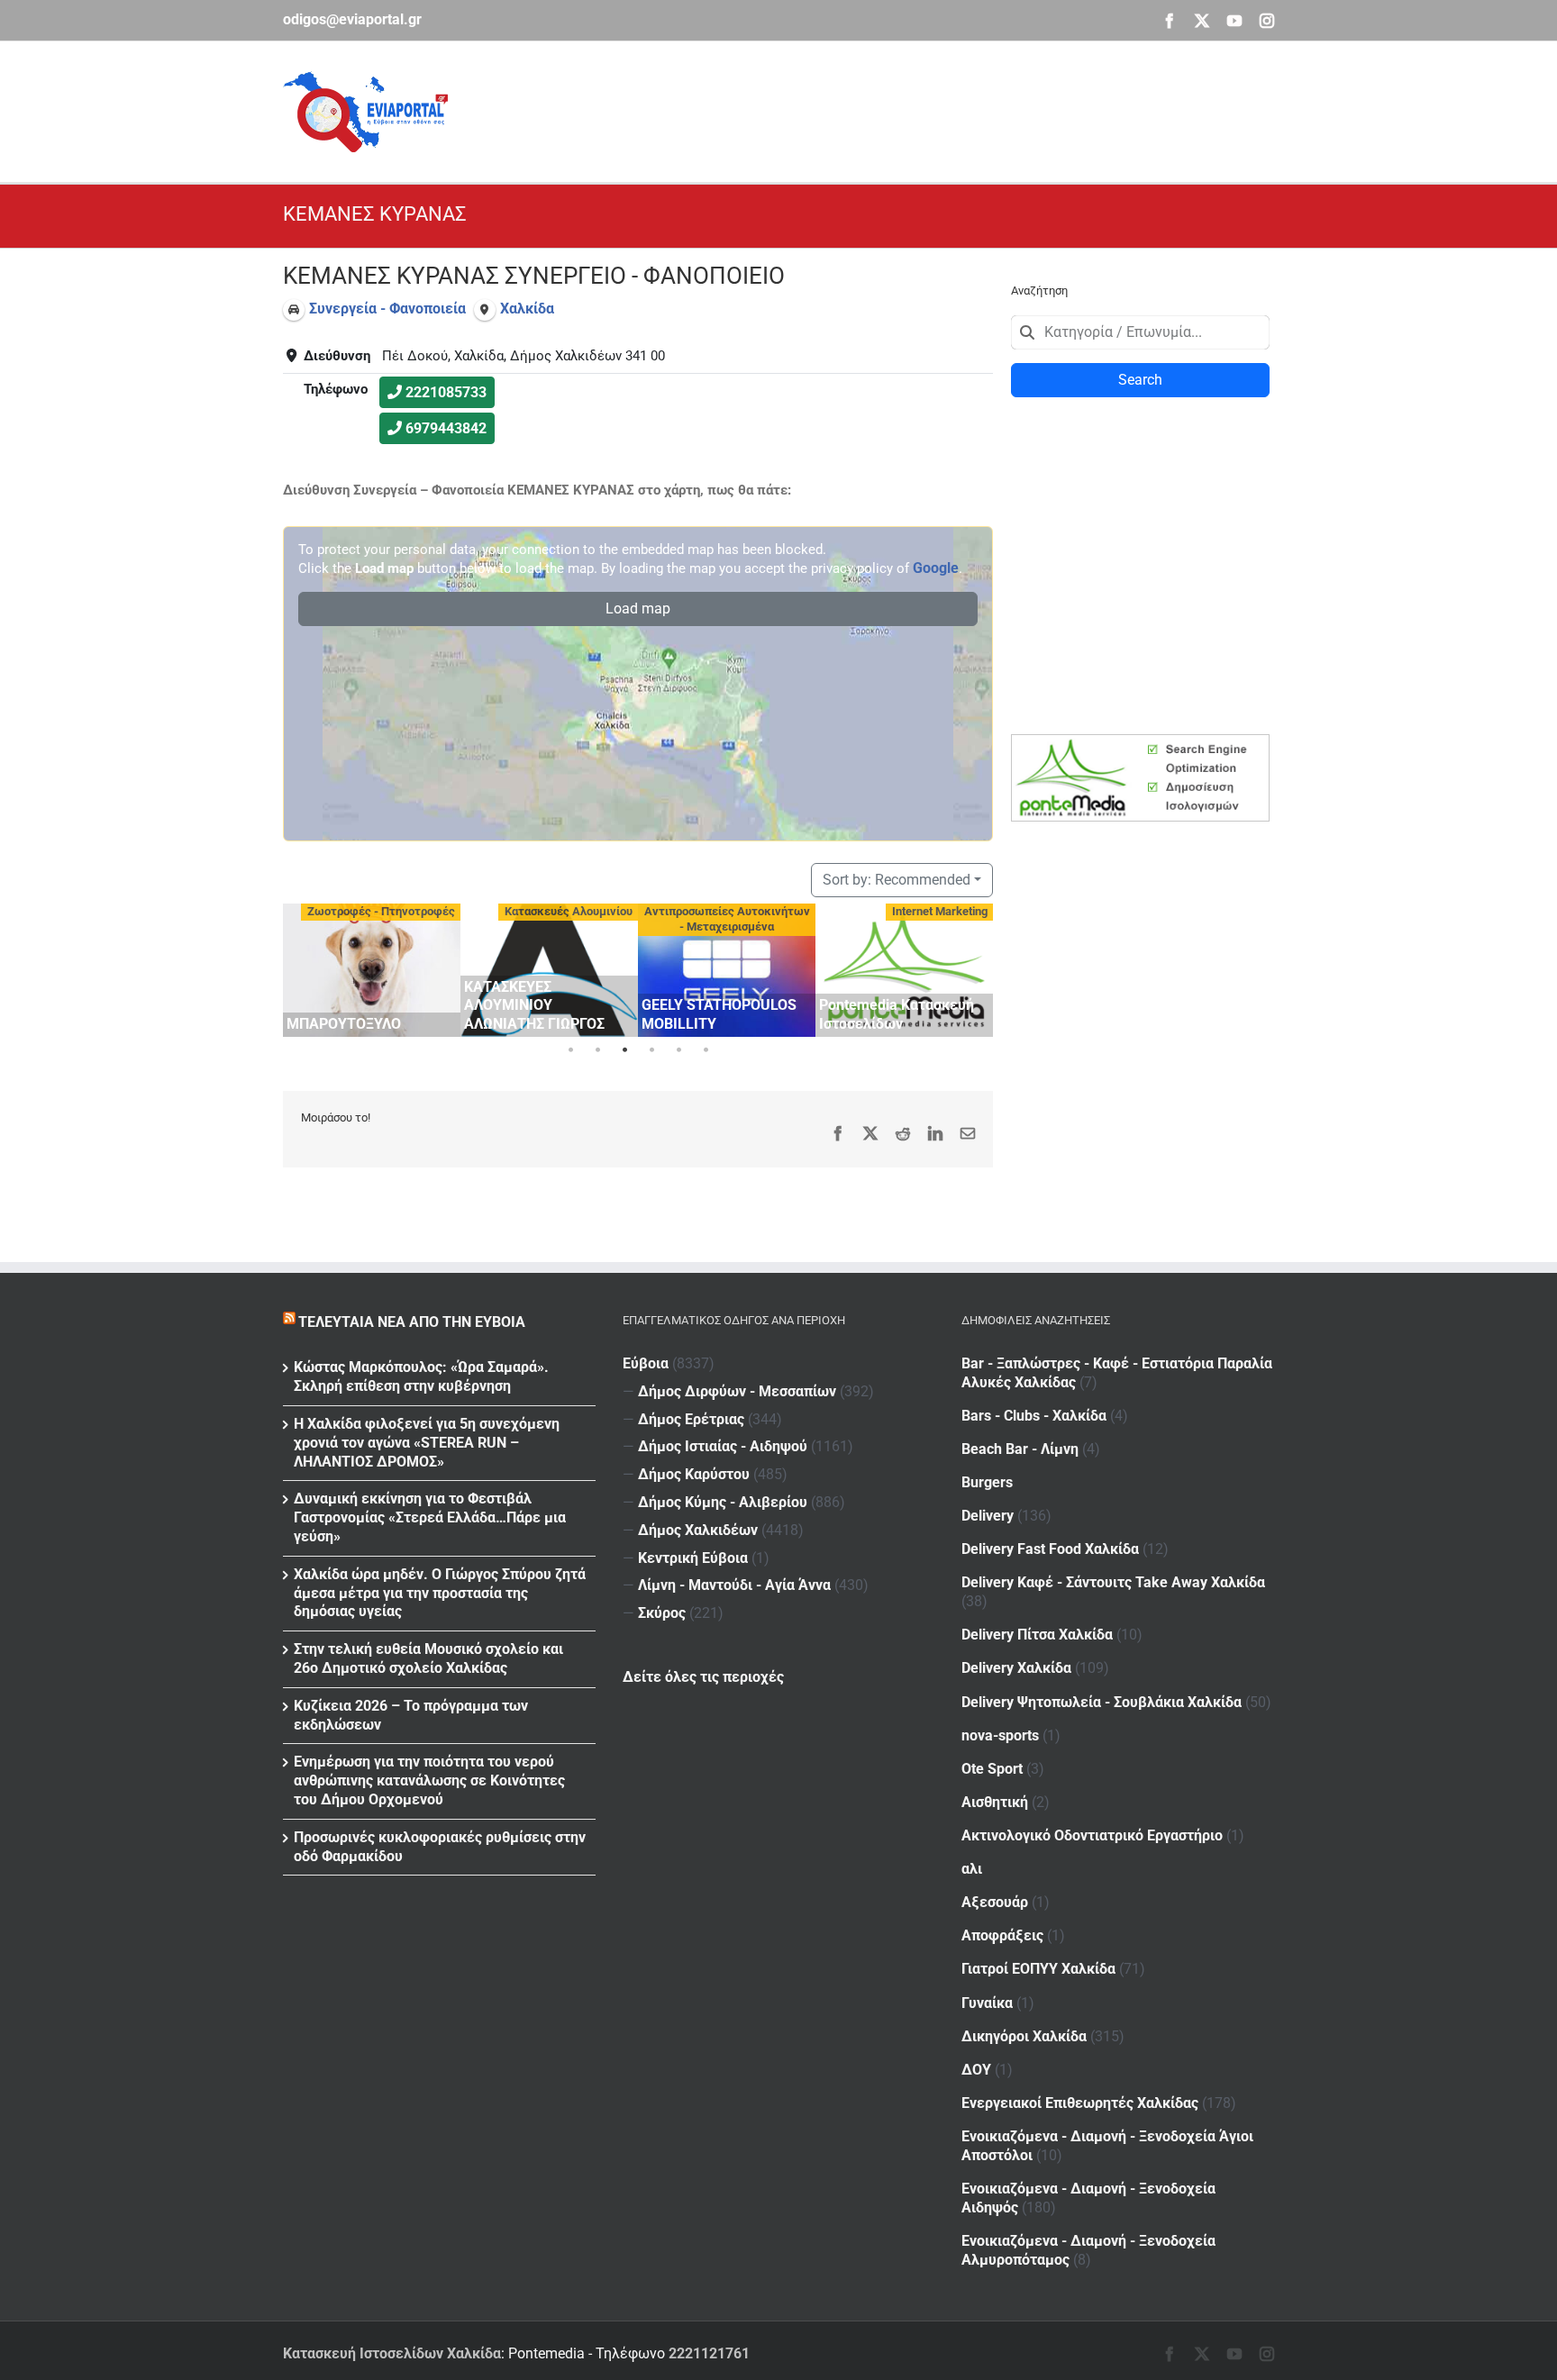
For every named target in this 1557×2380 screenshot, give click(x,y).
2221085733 (446, 392)
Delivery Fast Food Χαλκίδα (1050, 1549)
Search (1140, 380)
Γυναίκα (987, 2003)
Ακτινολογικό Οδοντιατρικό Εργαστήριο (1092, 1835)
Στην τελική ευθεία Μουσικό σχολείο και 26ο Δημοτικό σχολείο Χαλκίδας (428, 1658)
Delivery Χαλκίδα (1016, 1668)
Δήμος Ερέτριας (691, 1419)
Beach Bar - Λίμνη (1020, 1449)
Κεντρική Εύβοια (693, 1558)
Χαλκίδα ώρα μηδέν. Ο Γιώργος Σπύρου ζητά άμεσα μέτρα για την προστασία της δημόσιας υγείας (440, 1593)
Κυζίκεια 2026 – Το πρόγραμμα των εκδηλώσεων (411, 1715)
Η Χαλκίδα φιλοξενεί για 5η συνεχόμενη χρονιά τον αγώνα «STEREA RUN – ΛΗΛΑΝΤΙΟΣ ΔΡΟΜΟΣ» (427, 1443)
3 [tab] (624, 1050)
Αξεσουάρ (995, 1902)
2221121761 (709, 2353)
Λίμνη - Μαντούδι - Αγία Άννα (734, 1585)
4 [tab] (651, 1050)
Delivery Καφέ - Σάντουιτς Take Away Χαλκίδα (1113, 1582)
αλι (972, 1869)
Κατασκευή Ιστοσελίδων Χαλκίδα (392, 2353)
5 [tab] (678, 1050)
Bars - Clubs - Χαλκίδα (1034, 1416)
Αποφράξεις (1002, 1935)
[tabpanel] (372, 970)
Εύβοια (646, 1363)
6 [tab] (706, 1050)
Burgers (987, 1482)
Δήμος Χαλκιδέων (698, 1530)
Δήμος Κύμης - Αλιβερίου (723, 1502)
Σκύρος (662, 1613)
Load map (638, 609)
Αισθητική (995, 1802)
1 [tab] (570, 1050)
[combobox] (1140, 332)
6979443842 (446, 428)
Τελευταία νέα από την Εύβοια (412, 1322)
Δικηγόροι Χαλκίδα (1024, 2036)
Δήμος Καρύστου (694, 1474)
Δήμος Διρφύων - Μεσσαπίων (737, 1391)
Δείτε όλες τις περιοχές (703, 1677)
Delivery (988, 1516)
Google (936, 568)
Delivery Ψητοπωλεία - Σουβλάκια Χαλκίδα (1102, 1702)
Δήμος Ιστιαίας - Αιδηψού (723, 1446)
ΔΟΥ (976, 2070)
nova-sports (1000, 1735)
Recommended (897, 880)
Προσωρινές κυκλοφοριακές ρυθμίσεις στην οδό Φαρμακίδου (440, 1847)
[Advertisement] (946, 109)
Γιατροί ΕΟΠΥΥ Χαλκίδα (1038, 1969)
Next (975, 967)
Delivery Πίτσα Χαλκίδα (1037, 1635)
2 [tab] (597, 1050)
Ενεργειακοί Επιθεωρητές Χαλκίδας (1080, 2103)
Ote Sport (992, 1769)
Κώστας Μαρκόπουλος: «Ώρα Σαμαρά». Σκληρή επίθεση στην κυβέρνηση (421, 1376)
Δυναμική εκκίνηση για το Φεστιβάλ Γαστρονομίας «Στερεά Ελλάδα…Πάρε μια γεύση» (430, 1517)
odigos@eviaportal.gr (352, 19)
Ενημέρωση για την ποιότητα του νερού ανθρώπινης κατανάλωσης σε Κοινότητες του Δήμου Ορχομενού (429, 1780)
